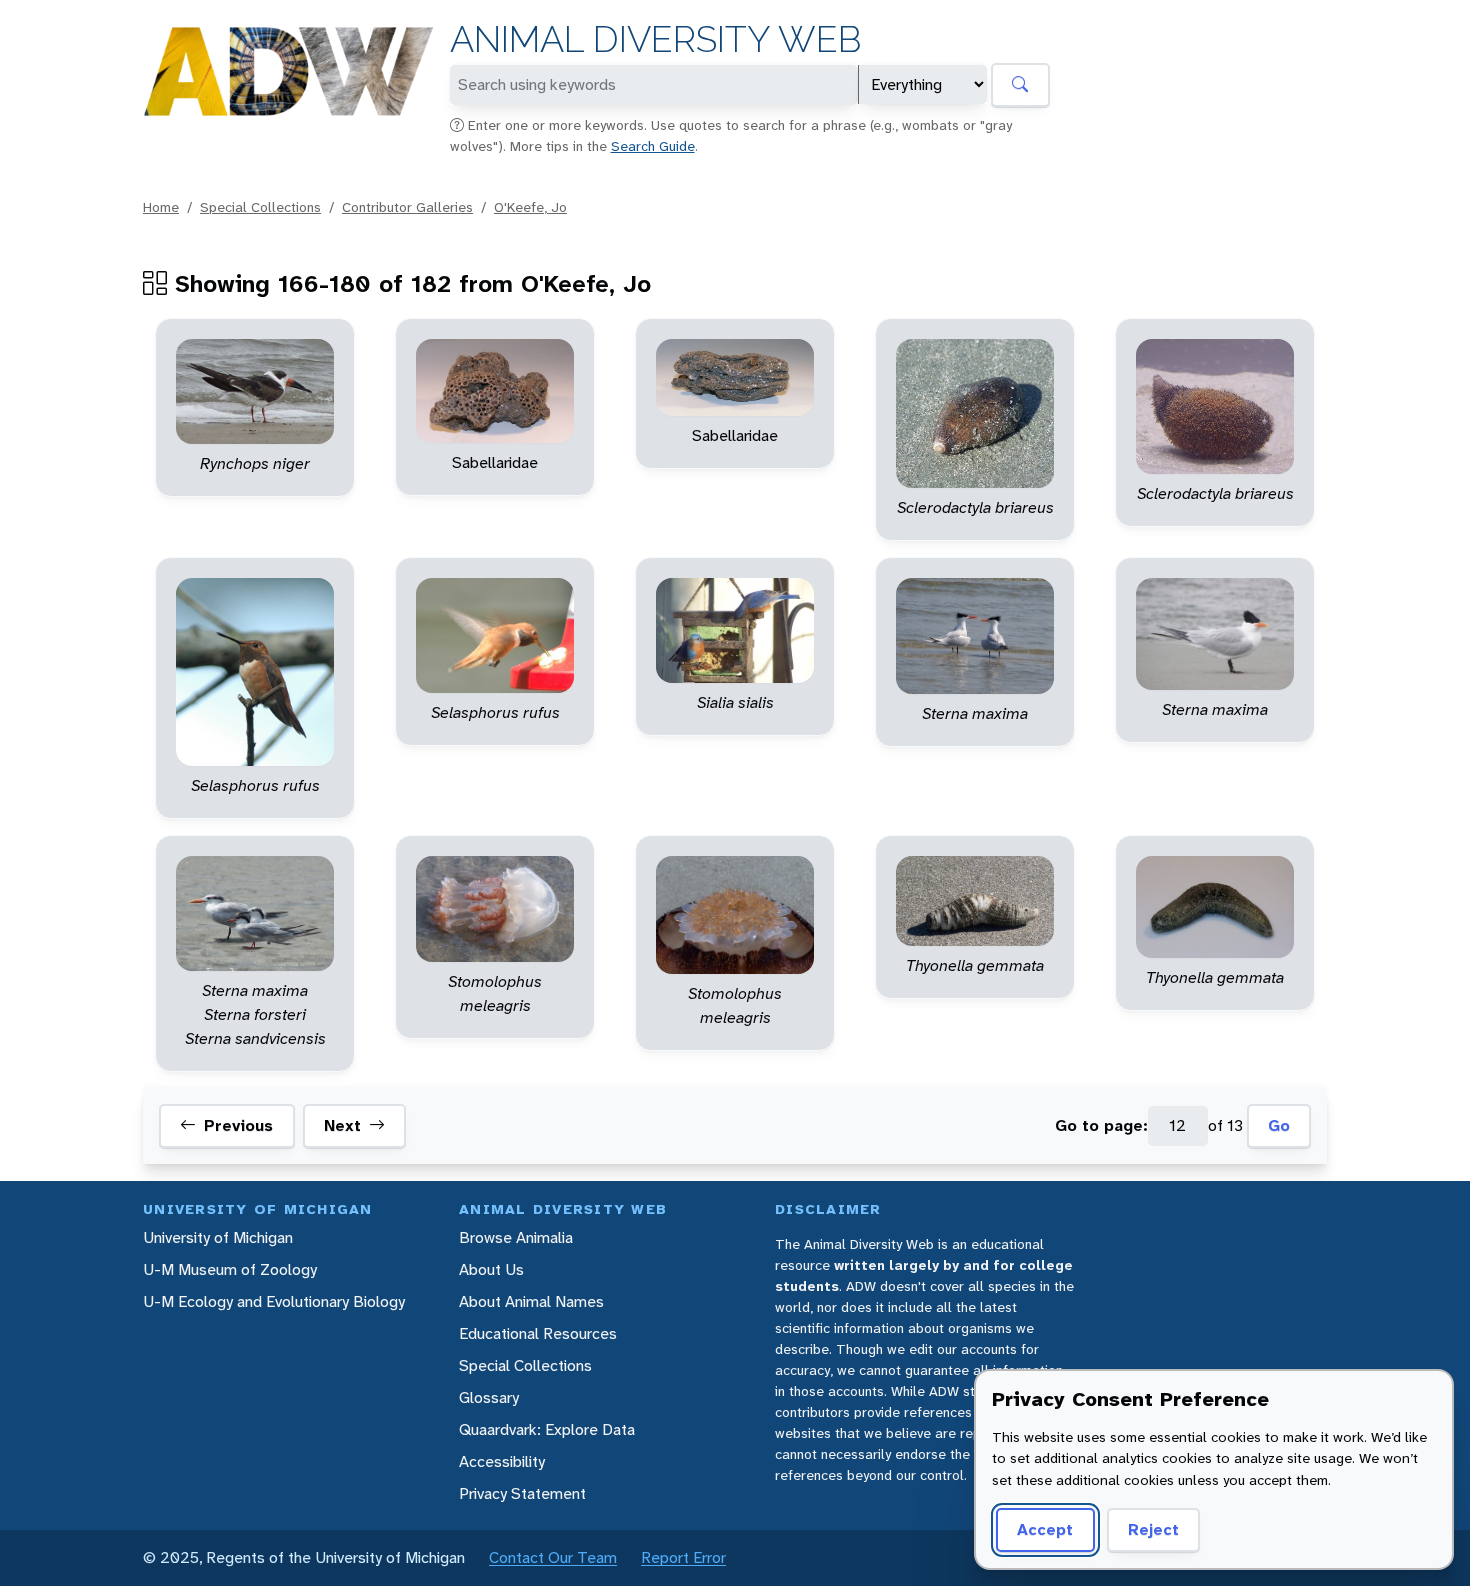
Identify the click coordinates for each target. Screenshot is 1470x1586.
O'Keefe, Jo (530, 207)
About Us (491, 1269)
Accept (1045, 1529)
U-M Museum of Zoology (230, 1269)
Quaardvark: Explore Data (547, 1429)
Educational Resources (538, 1333)
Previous (238, 1125)
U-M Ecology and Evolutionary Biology (274, 1301)
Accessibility (502, 1461)
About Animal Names (531, 1301)
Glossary (489, 1397)
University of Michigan (218, 1237)
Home (161, 207)
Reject (1153, 1529)
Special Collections (260, 207)
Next (342, 1125)
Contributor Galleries (407, 207)
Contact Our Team (553, 1557)
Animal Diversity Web (655, 39)
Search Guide (653, 146)
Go (1279, 1125)
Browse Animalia (516, 1237)
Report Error (683, 1557)
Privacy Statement (522, 1493)
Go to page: (1101, 1125)
